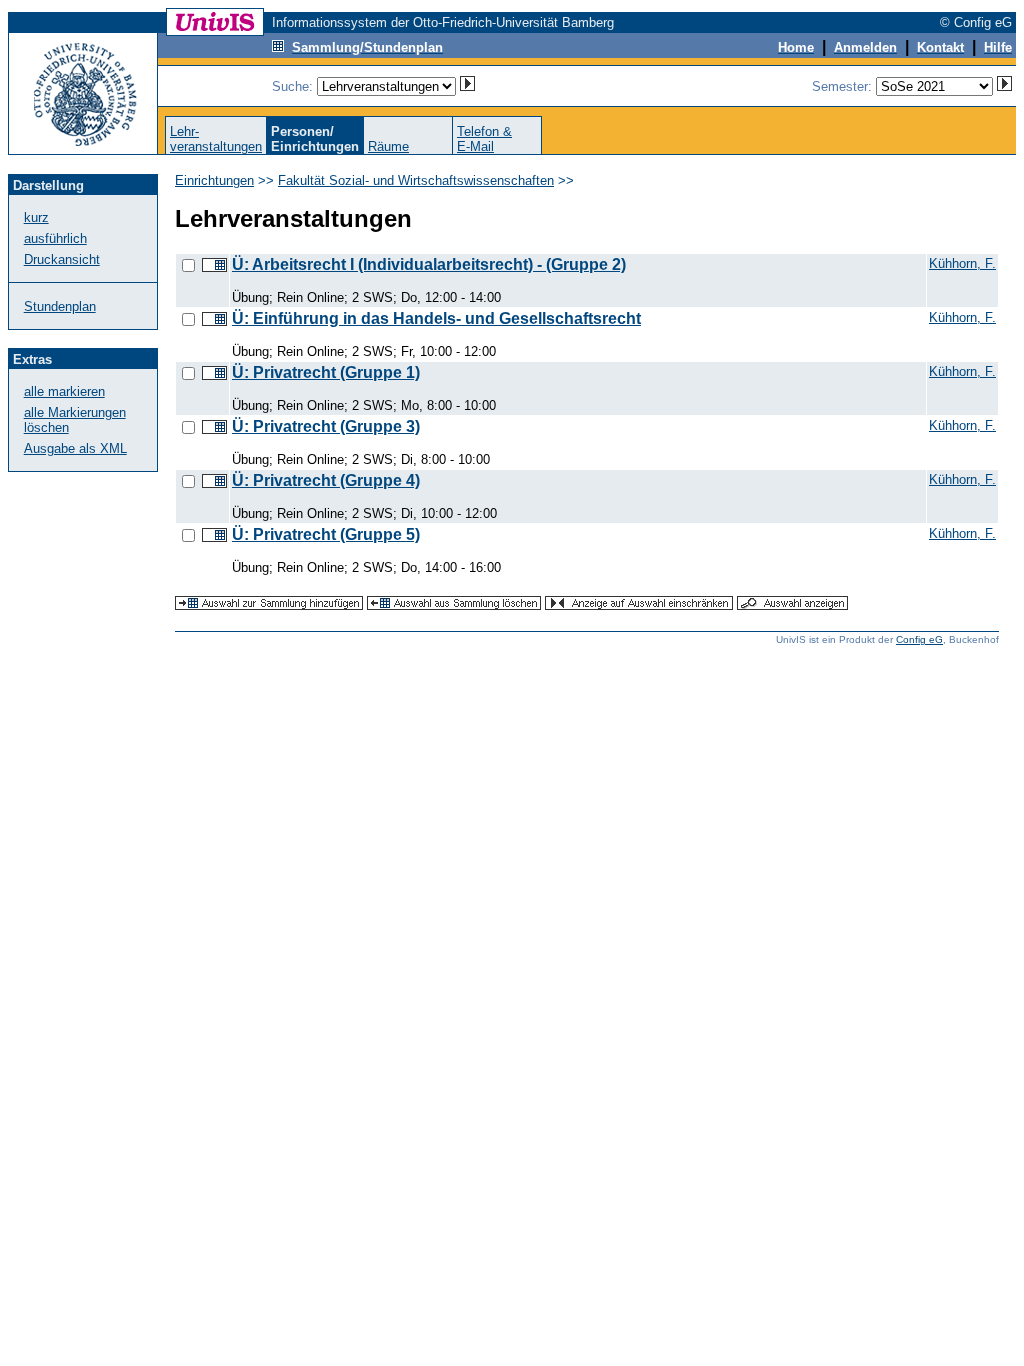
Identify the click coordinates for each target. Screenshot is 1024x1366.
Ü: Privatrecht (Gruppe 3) (326, 426)
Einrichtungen (214, 180)
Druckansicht (62, 259)
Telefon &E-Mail (484, 139)
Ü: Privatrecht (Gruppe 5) (326, 534)
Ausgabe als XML (75, 448)
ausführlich (55, 238)
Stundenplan (60, 306)
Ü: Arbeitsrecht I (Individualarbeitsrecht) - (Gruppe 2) (429, 264)
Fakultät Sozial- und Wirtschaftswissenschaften (416, 180)
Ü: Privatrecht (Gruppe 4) (326, 480)
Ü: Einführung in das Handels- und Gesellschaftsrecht (436, 318)
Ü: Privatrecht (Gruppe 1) (326, 372)
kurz (36, 217)
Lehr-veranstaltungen (216, 139)
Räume (388, 146)
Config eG (919, 639)
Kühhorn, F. (962, 263)
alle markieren (64, 391)
